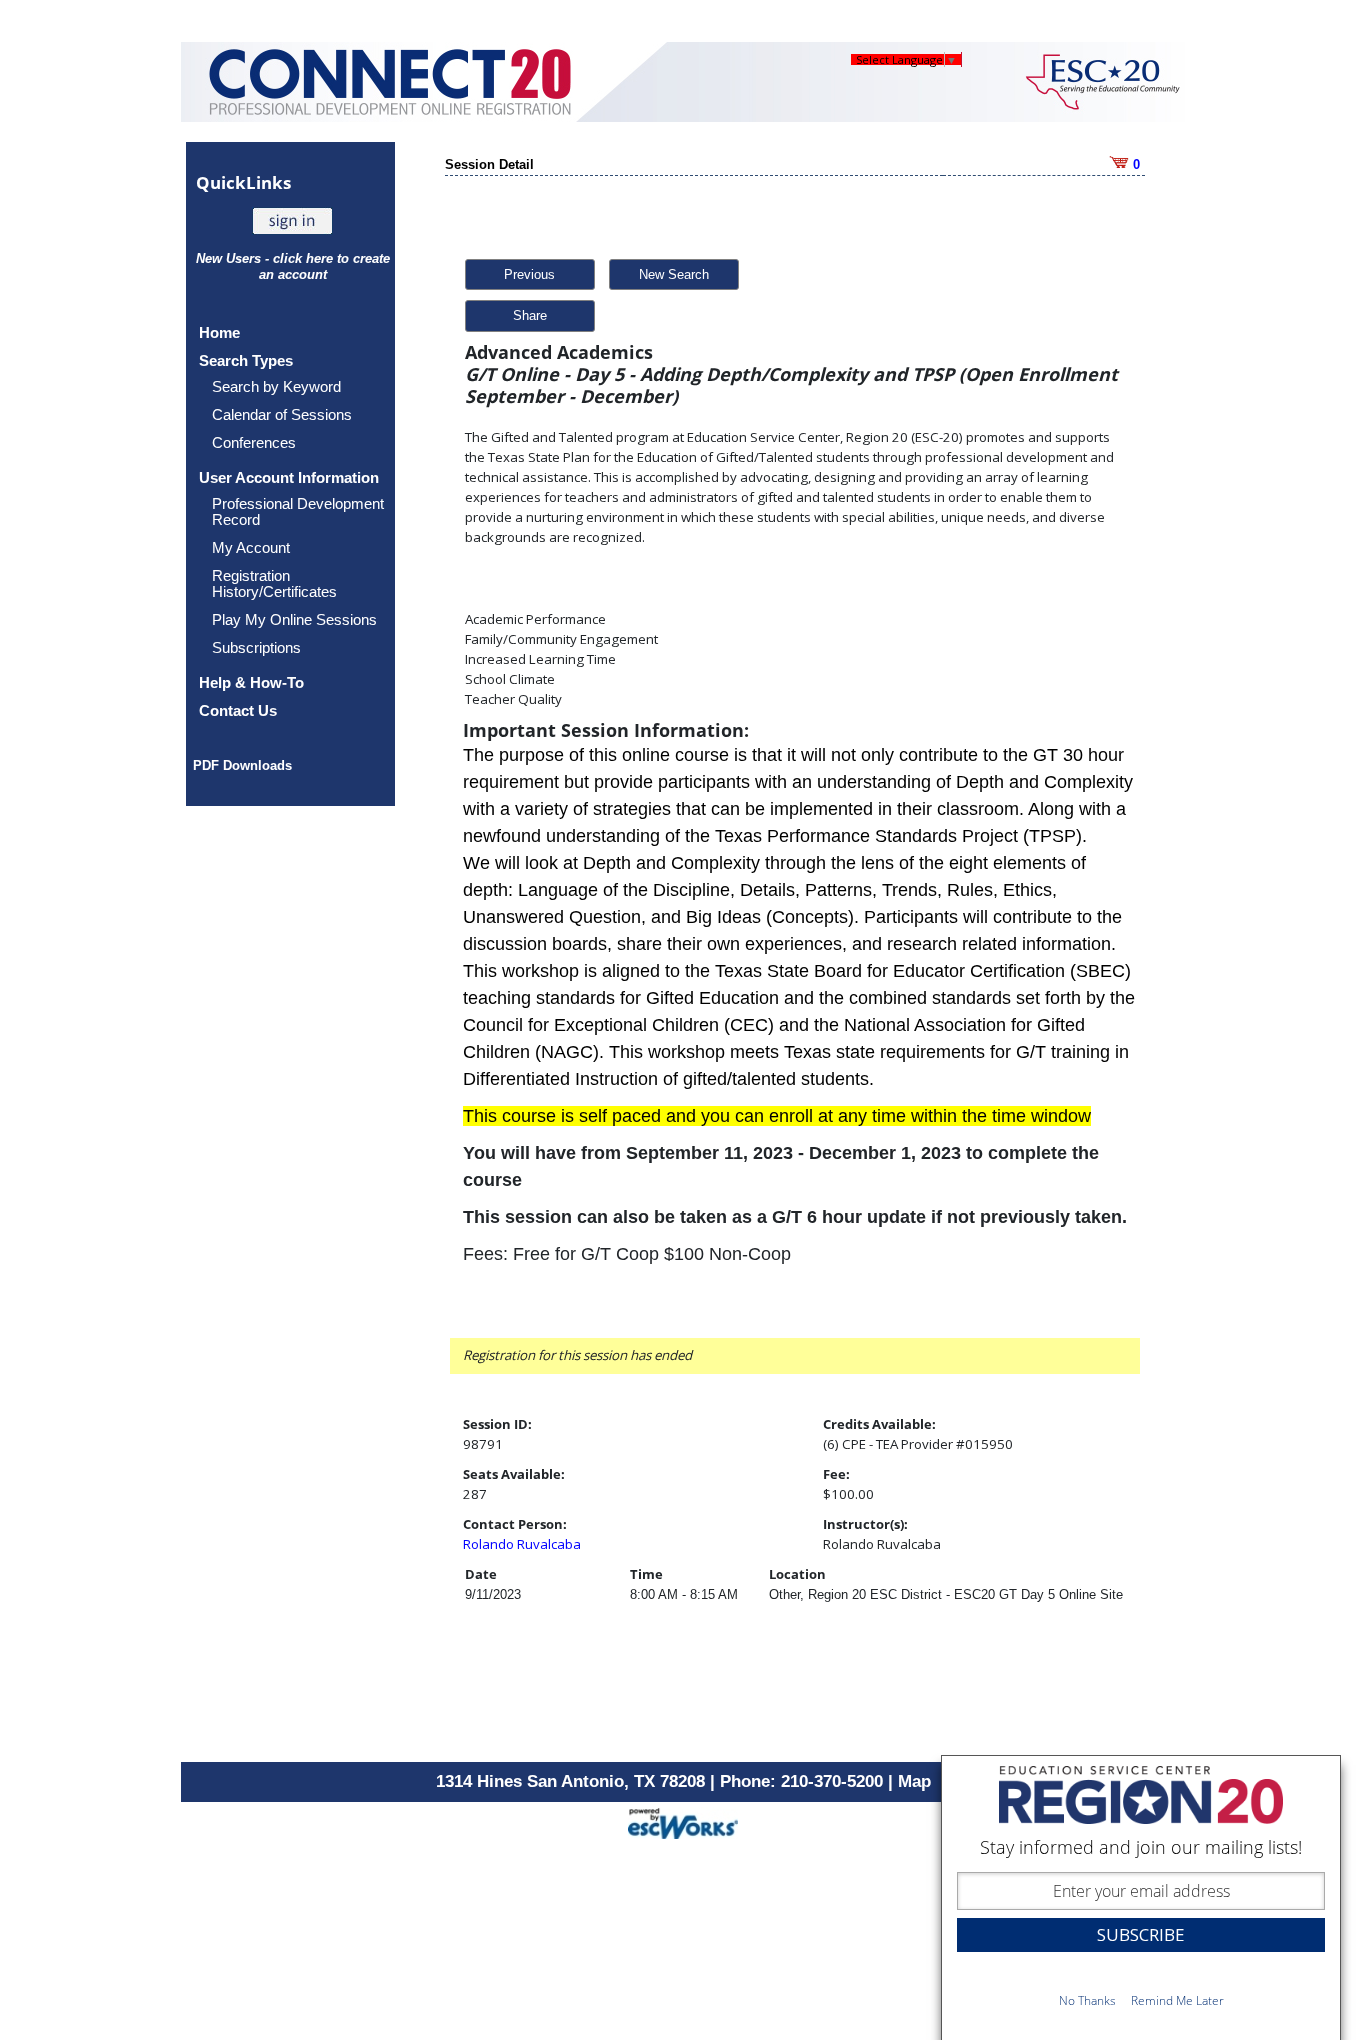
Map (914, 1781)
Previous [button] (529, 274)
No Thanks (1087, 2000)
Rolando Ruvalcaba (522, 1544)
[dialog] (1141, 1897)
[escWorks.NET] (683, 1821)
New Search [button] (674, 274)
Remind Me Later (1177, 2000)
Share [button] (530, 315)
